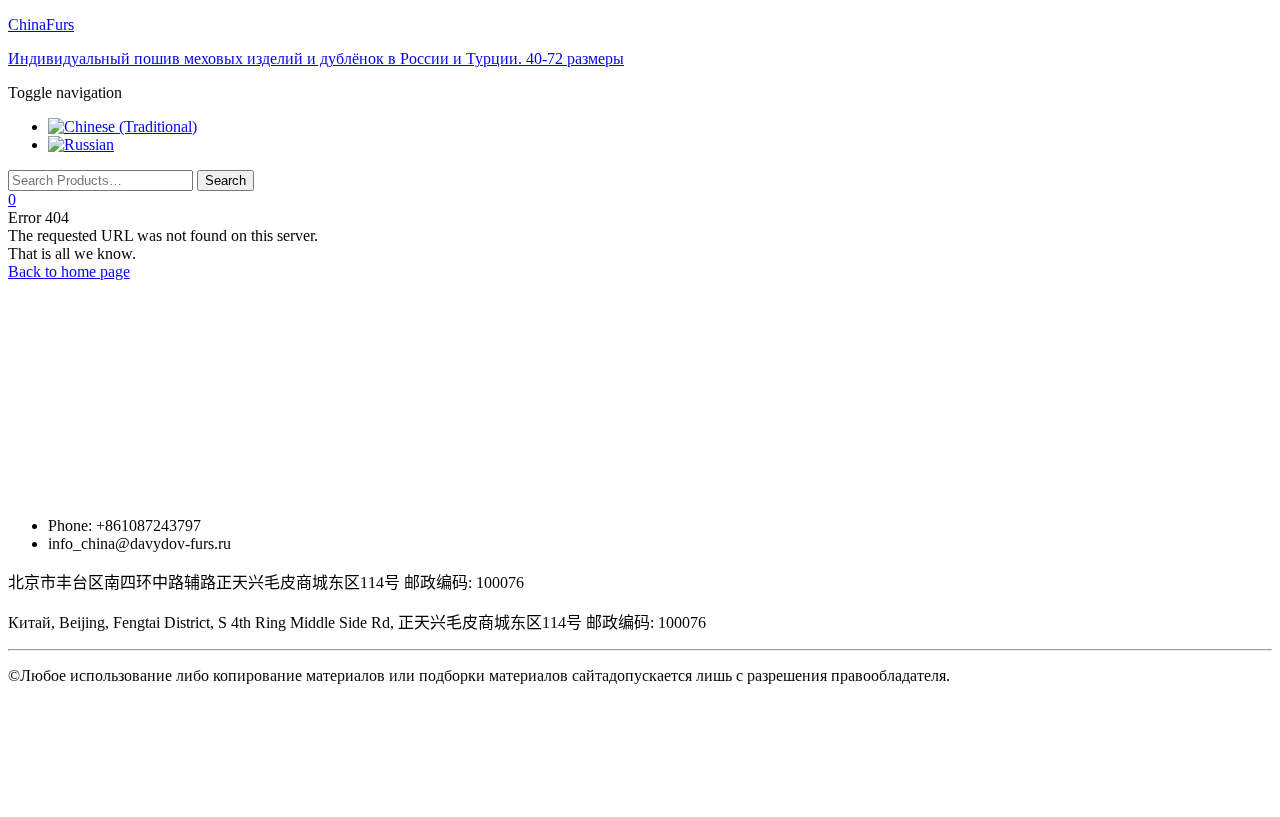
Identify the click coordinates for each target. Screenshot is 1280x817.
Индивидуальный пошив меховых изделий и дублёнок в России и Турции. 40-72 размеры (316, 58)
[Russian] (81, 144)
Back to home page (69, 271)
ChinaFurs (41, 24)
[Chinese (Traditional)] (122, 126)
